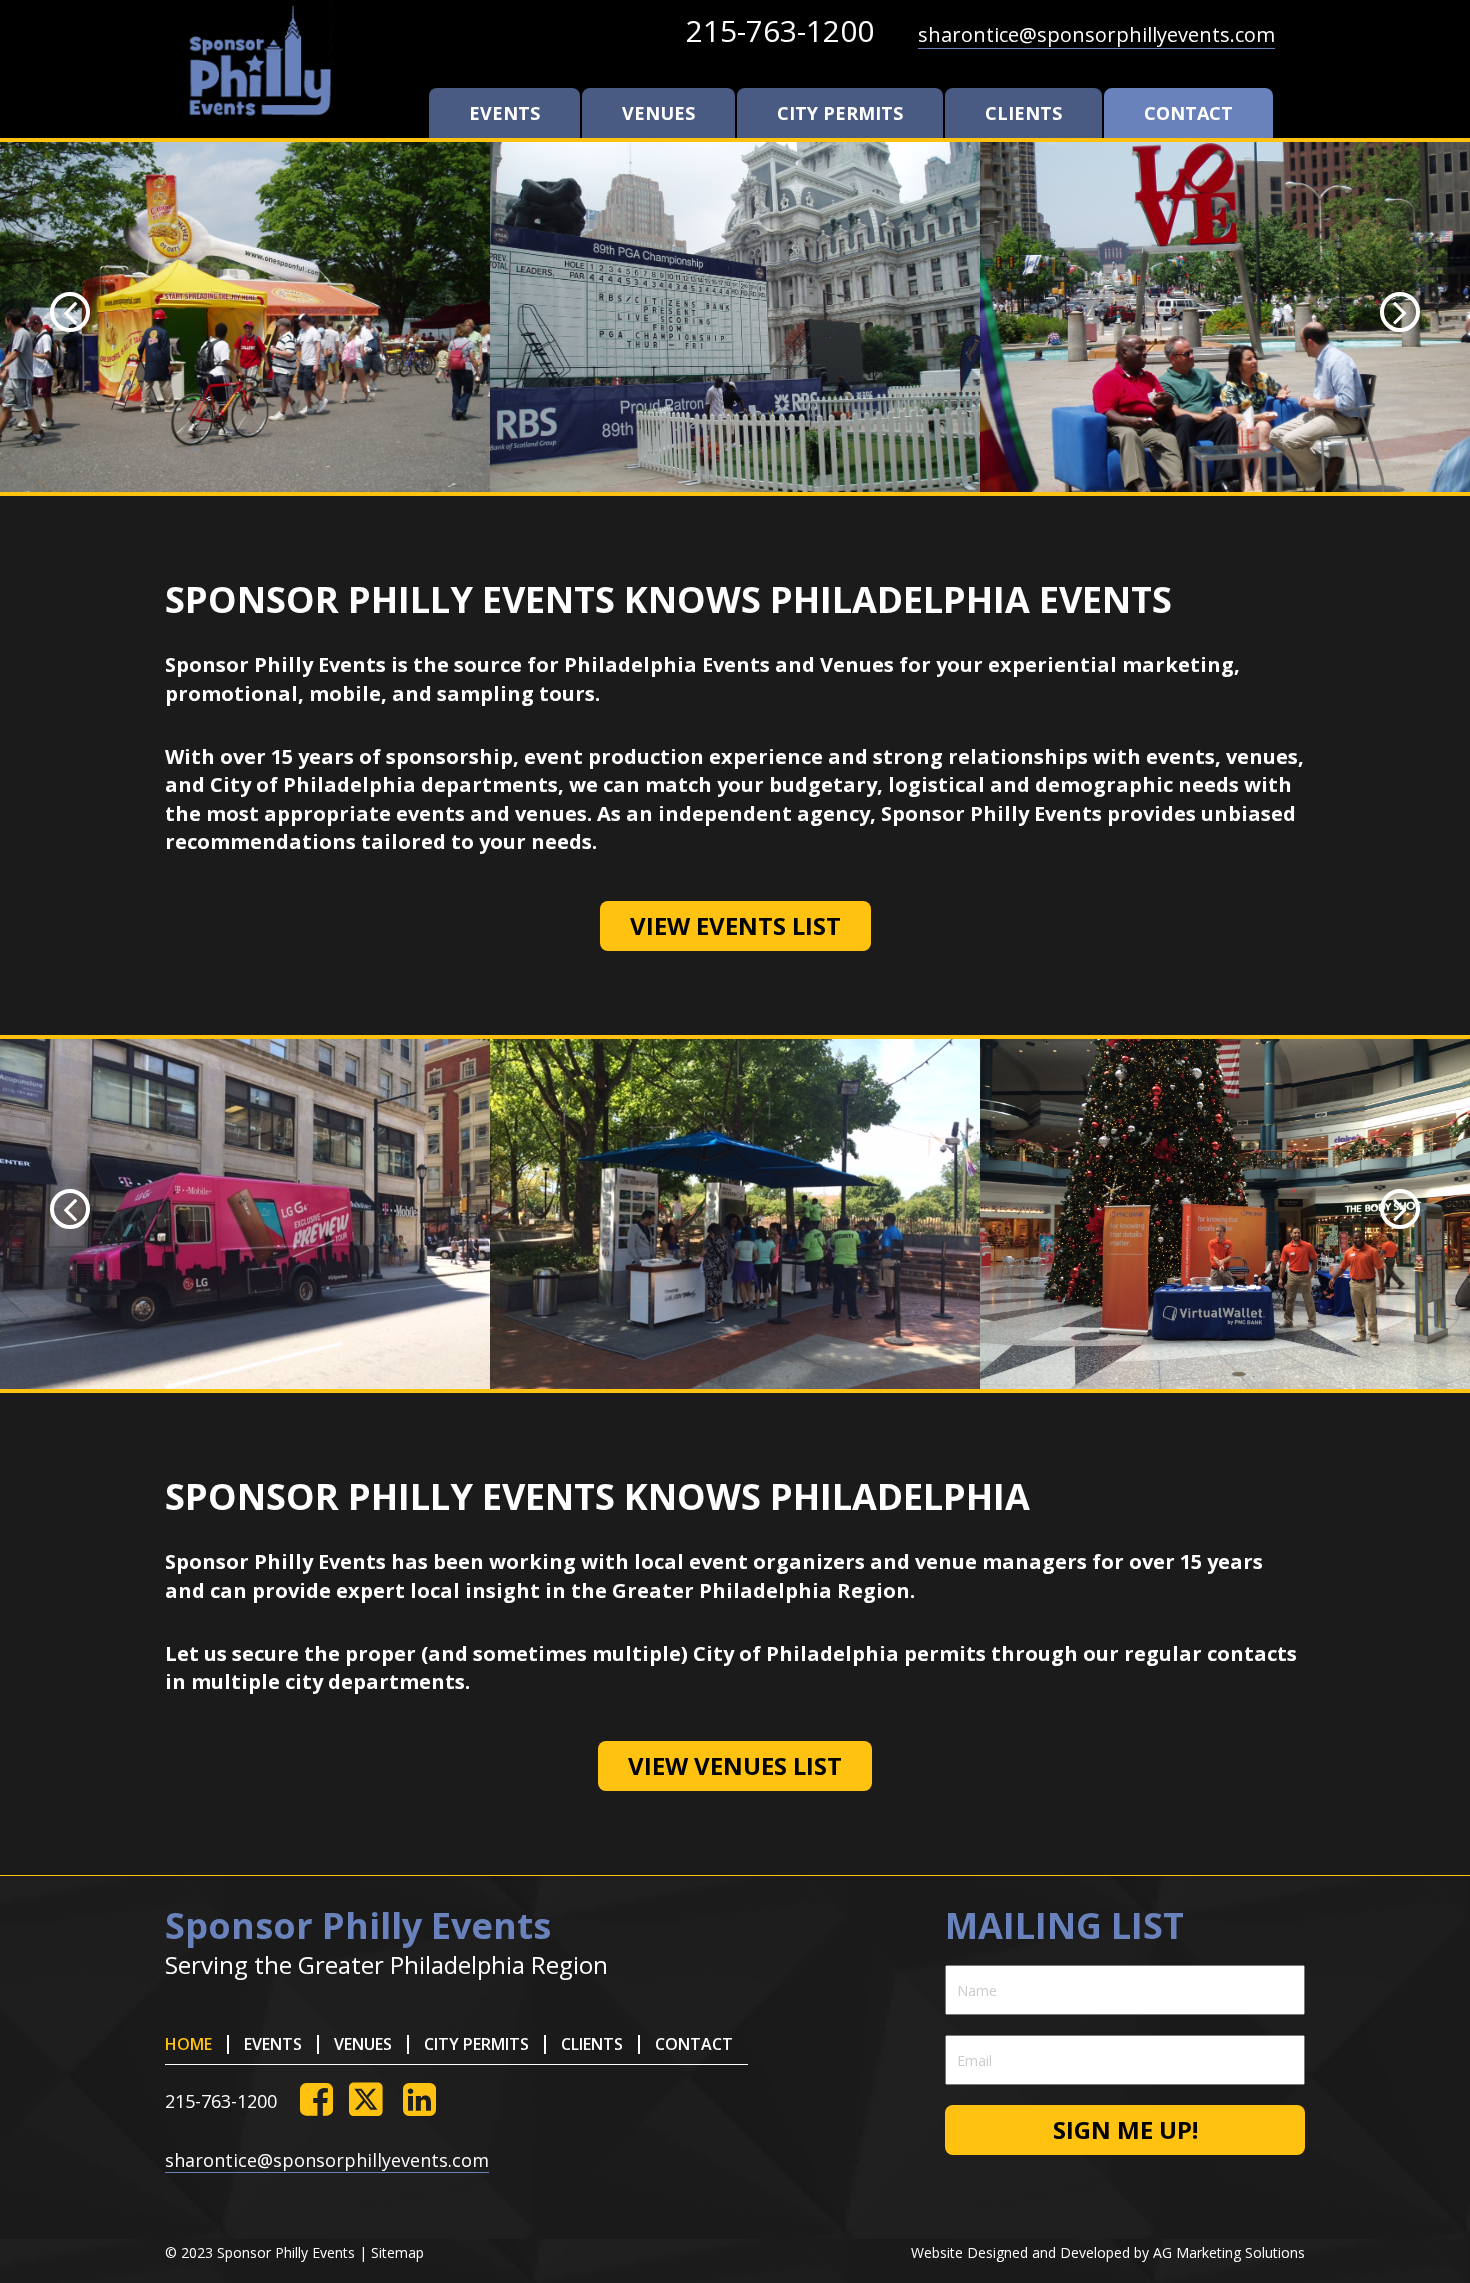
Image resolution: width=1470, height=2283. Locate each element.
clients (1023, 113)
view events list (735, 925)
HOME (188, 2044)
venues (658, 113)
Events (504, 113)
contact (1188, 113)
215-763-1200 (780, 30)
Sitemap (397, 2252)
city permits (840, 113)
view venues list (735, 1765)
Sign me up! (1125, 2129)
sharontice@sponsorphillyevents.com (1096, 34)
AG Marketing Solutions (1229, 2252)
